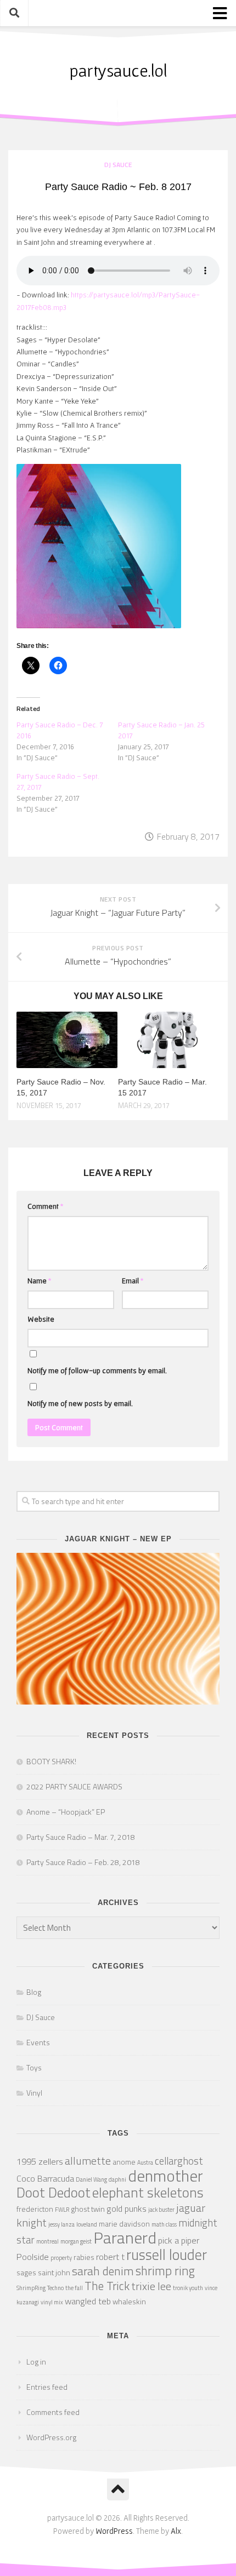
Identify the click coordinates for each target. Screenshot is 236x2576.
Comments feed (53, 2412)
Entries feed (47, 2387)
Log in (36, 2362)
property (61, 2258)
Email (133, 1281)
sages (26, 2272)
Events (38, 2042)
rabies (84, 2257)
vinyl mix (52, 2302)
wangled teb (88, 2301)
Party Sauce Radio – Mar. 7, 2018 (81, 1837)
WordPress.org (51, 2437)
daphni (117, 2179)
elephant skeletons (148, 2192)
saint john (54, 2272)
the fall (74, 2288)
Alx (176, 2531)
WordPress (114, 2531)
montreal (47, 2241)
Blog (34, 1992)
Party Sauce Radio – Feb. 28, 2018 (83, 1862)
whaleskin (129, 2301)
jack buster (161, 2210)
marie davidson (124, 2224)
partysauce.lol (118, 70)
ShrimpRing (31, 2288)
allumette (88, 2161)
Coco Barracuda (45, 2178)
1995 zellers (40, 2161)
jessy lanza (61, 2224)
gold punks (127, 2208)
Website (41, 1319)
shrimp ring (165, 2271)
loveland (87, 2224)
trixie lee (151, 2286)
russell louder (167, 2254)
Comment (46, 1206)
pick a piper (179, 2240)
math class (164, 2224)
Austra (145, 2162)
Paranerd (125, 2237)
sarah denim (103, 2271)
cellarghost (179, 2161)
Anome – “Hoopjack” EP (66, 1812)
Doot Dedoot (54, 2192)
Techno (55, 2288)
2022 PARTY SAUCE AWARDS (74, 1786)
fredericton (35, 2209)
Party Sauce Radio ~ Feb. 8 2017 (118, 187)
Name (40, 1281)
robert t (110, 2256)
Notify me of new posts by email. (80, 1403)
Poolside (33, 2256)
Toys (34, 2067)
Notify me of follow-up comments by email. (97, 1370)
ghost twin (88, 2209)
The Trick (107, 2286)
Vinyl (34, 2093)
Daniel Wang (91, 2179)
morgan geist (76, 2241)
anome (124, 2162)
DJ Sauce (118, 165)
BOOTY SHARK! (51, 1761)
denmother (165, 2176)
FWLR (62, 2210)
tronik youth (188, 2288)
